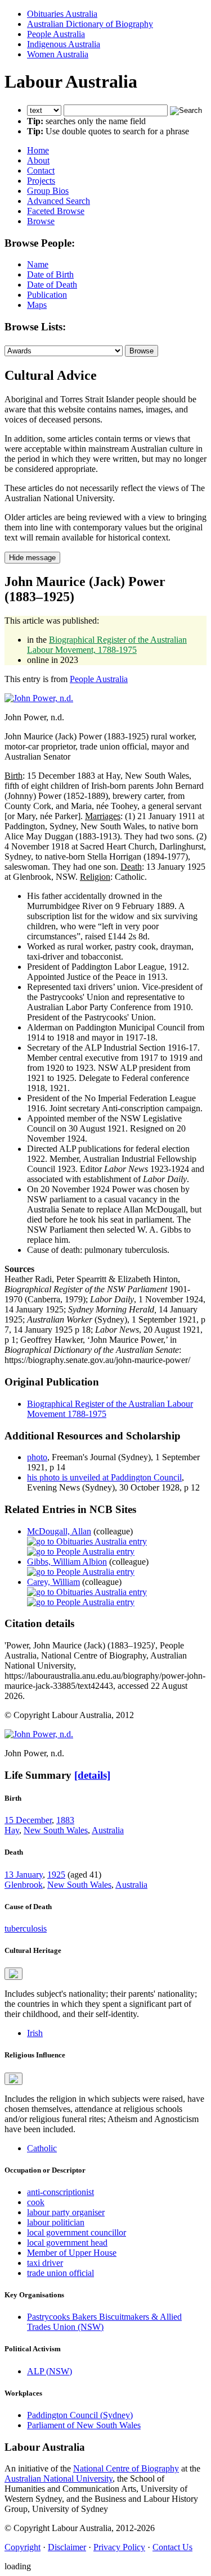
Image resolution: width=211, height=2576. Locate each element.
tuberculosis (26, 1928)
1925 (56, 1875)
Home (38, 150)
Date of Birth (50, 274)
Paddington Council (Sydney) (80, 2415)
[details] (92, 1775)
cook (36, 2202)
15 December (28, 1820)
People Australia (56, 34)
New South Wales (56, 1830)
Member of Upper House (72, 2253)
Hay (12, 1830)
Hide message (32, 558)
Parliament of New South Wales (84, 2425)
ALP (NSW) (50, 2371)
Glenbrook (24, 1885)
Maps (37, 305)
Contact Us (172, 2547)
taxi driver (45, 2263)
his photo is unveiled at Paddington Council (104, 1477)
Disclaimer (67, 2547)
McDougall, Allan (59, 1531)
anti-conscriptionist (60, 2192)
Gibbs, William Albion (67, 1562)
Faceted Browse (56, 211)
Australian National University (59, 2479)
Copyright (23, 2547)
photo (37, 1457)
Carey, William (53, 1582)
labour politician (56, 2222)
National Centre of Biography (126, 2468)
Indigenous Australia (64, 44)
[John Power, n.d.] (39, 698)
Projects (41, 181)
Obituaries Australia (62, 14)
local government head (67, 2243)
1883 (65, 1820)
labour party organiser (66, 2212)
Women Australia (58, 54)
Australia (108, 1830)
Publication (47, 295)
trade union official (60, 2273)
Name (38, 264)
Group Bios (48, 191)
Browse (41, 221)
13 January (24, 1875)
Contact (41, 171)
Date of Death (52, 285)
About (38, 160)
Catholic (42, 2148)
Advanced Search (59, 201)
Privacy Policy (119, 2547)
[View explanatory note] (14, 1974)
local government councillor (77, 2232)
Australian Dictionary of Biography (90, 24)
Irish (35, 2033)
